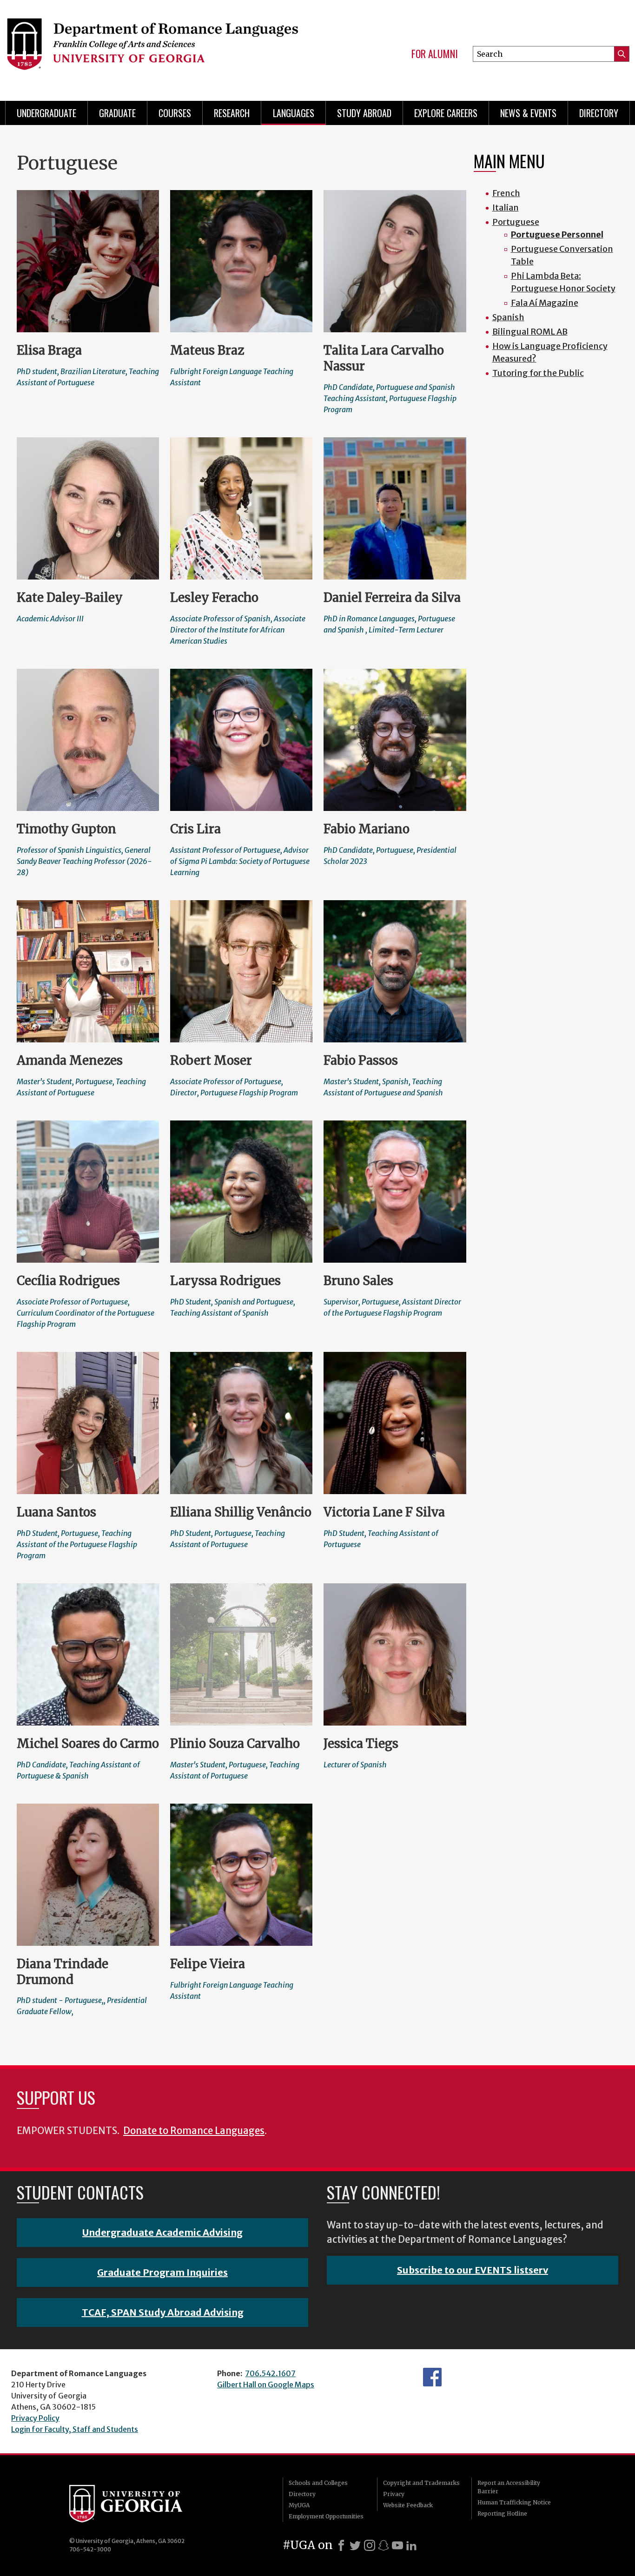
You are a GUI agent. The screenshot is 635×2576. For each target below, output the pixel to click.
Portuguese (516, 222)
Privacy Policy (35, 2418)
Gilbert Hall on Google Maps (266, 2385)
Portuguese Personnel (557, 234)
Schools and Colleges (318, 2483)
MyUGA (299, 2505)
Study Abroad (364, 113)
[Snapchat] (384, 2545)
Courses (175, 113)
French (506, 193)
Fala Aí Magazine (545, 303)
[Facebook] (341, 2545)
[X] (355, 2545)
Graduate (117, 113)
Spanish (508, 317)
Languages (294, 113)
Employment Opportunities (326, 2516)
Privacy (394, 2494)
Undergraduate (46, 113)
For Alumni (435, 54)
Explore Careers (446, 113)
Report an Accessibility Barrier (509, 2487)
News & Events (528, 113)
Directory (599, 113)
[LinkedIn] (411, 2545)
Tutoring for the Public (538, 373)
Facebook (432, 2377)
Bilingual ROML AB (530, 332)
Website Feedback (408, 2505)
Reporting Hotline (502, 2513)
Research (232, 113)
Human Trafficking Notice (514, 2502)
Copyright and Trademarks (421, 2483)
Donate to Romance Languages (194, 2131)
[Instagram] (370, 2545)
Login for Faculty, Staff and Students (75, 2429)
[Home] (152, 46)
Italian (506, 208)
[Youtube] (397, 2545)
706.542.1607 (270, 2373)
